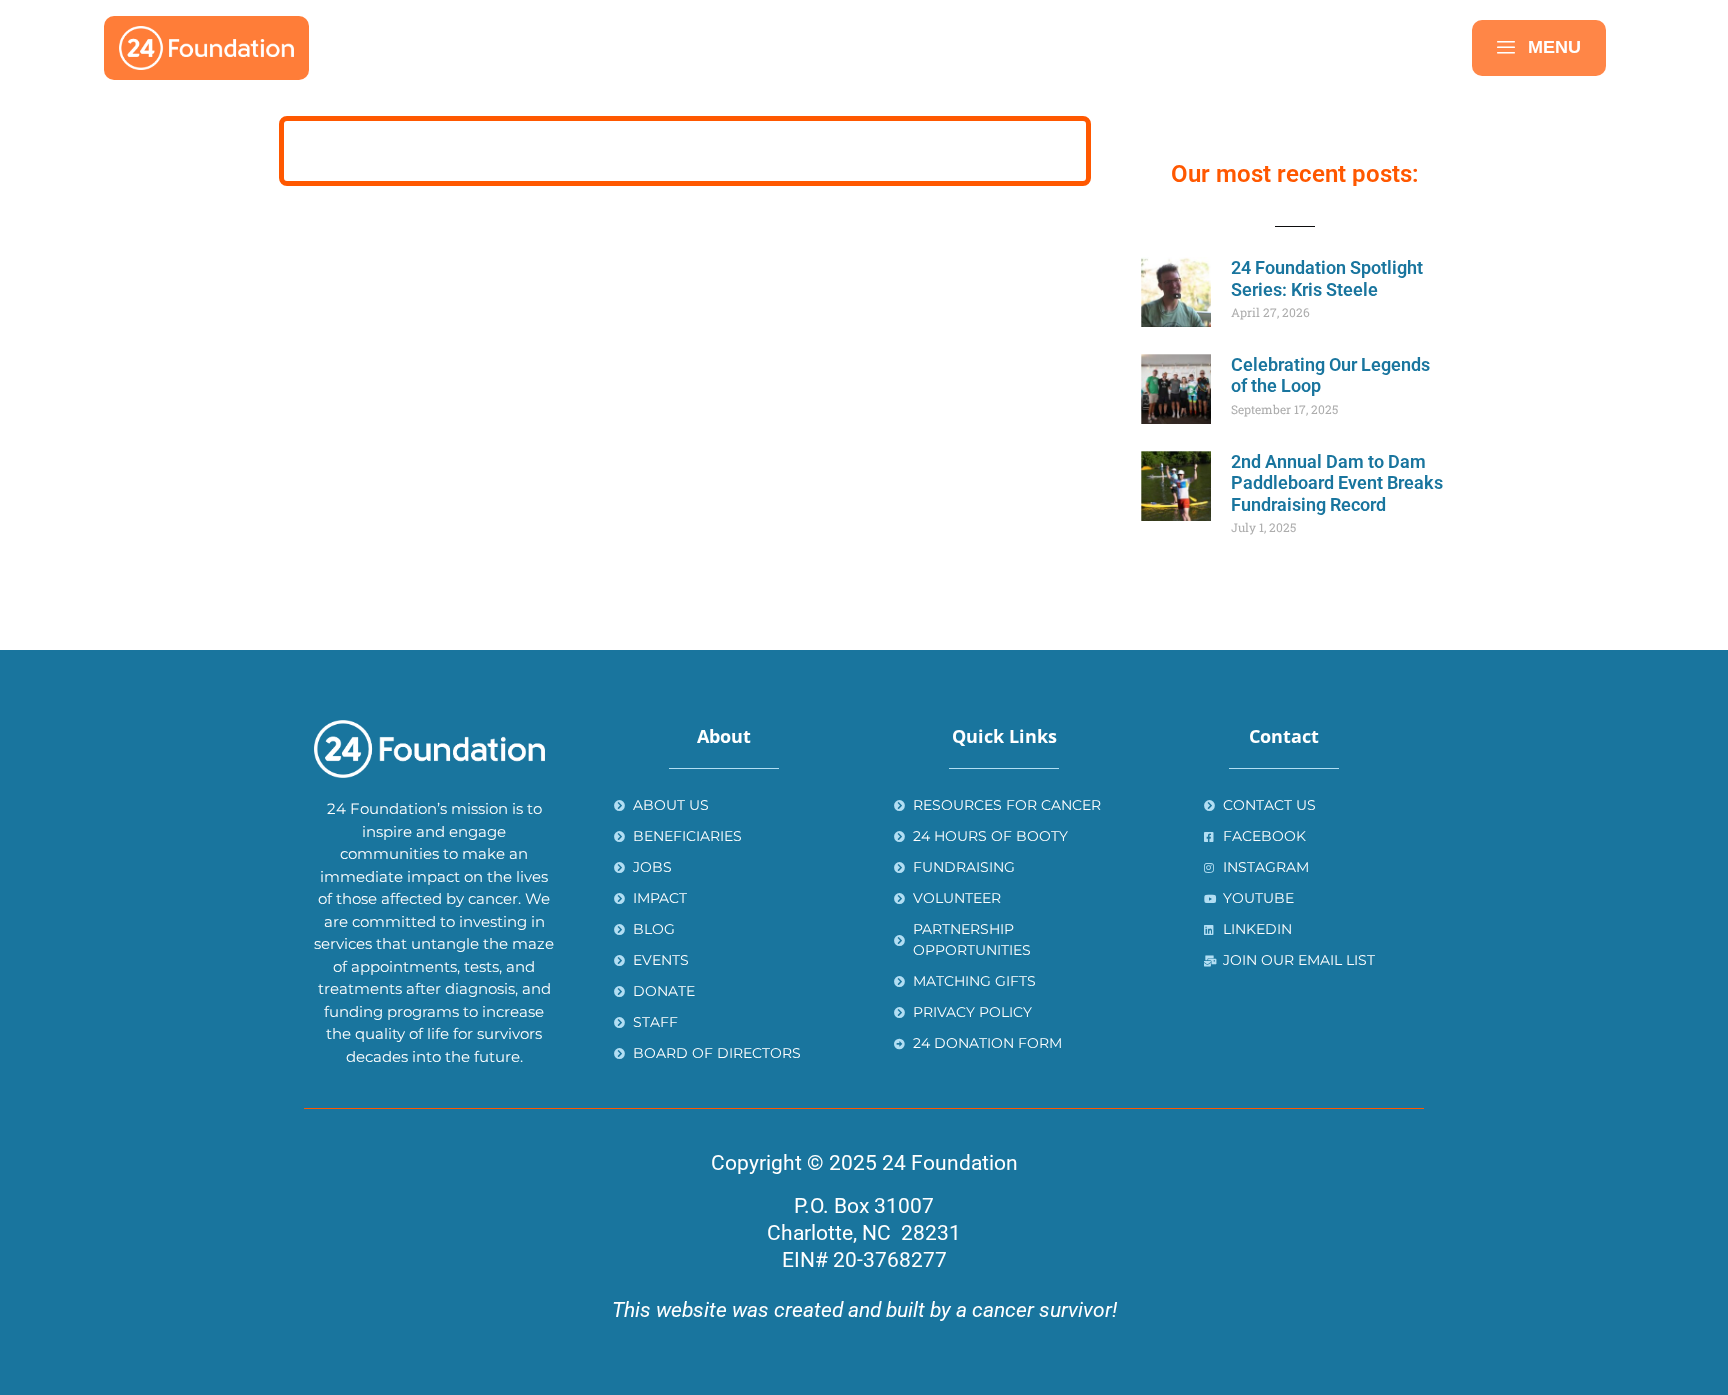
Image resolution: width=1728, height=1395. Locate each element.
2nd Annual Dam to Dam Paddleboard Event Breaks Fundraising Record (1337, 483)
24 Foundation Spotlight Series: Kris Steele (1327, 278)
